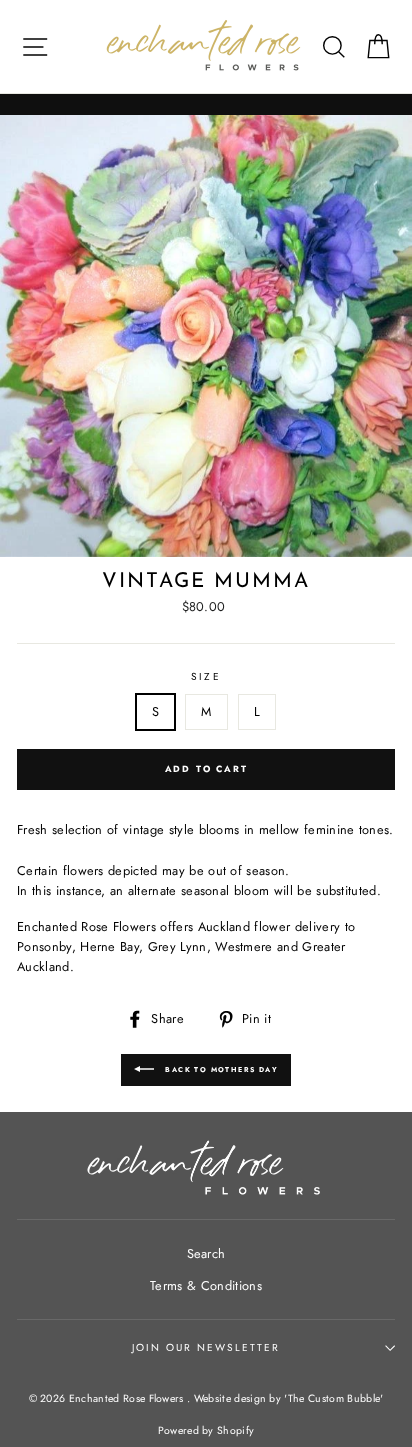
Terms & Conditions (206, 1285)
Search (206, 1253)
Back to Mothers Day (220, 1070)
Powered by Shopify (206, 1430)
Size (205, 676)
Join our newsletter (206, 1347)
